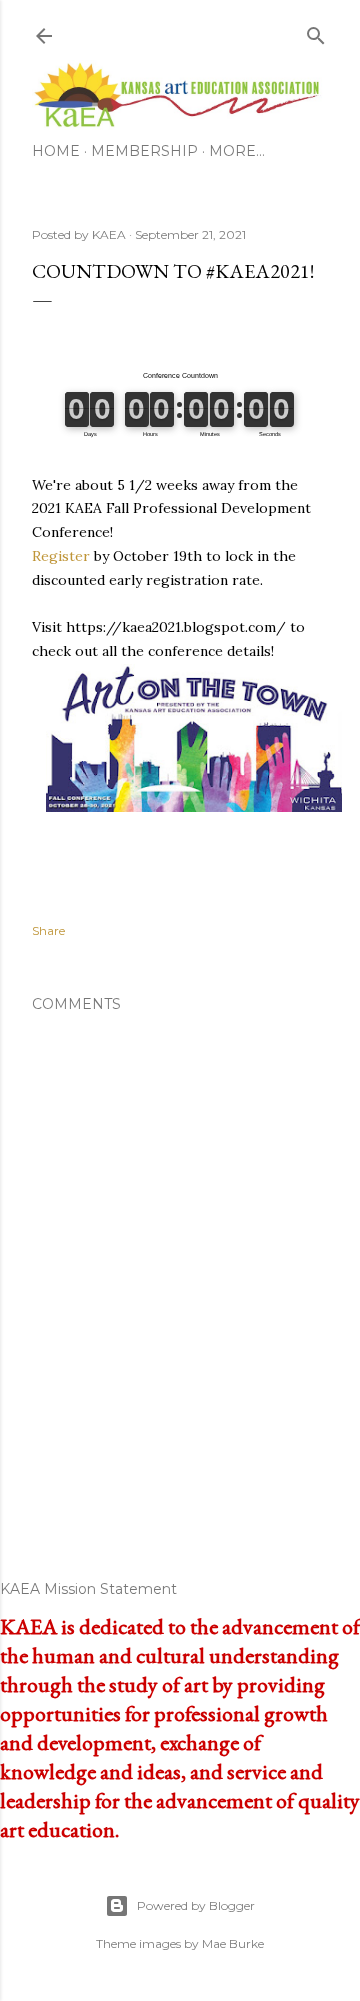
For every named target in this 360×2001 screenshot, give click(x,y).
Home (56, 151)
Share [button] (48, 930)
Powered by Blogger (196, 1905)
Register (61, 556)
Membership (144, 151)
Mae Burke (233, 1943)
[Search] (316, 32)
